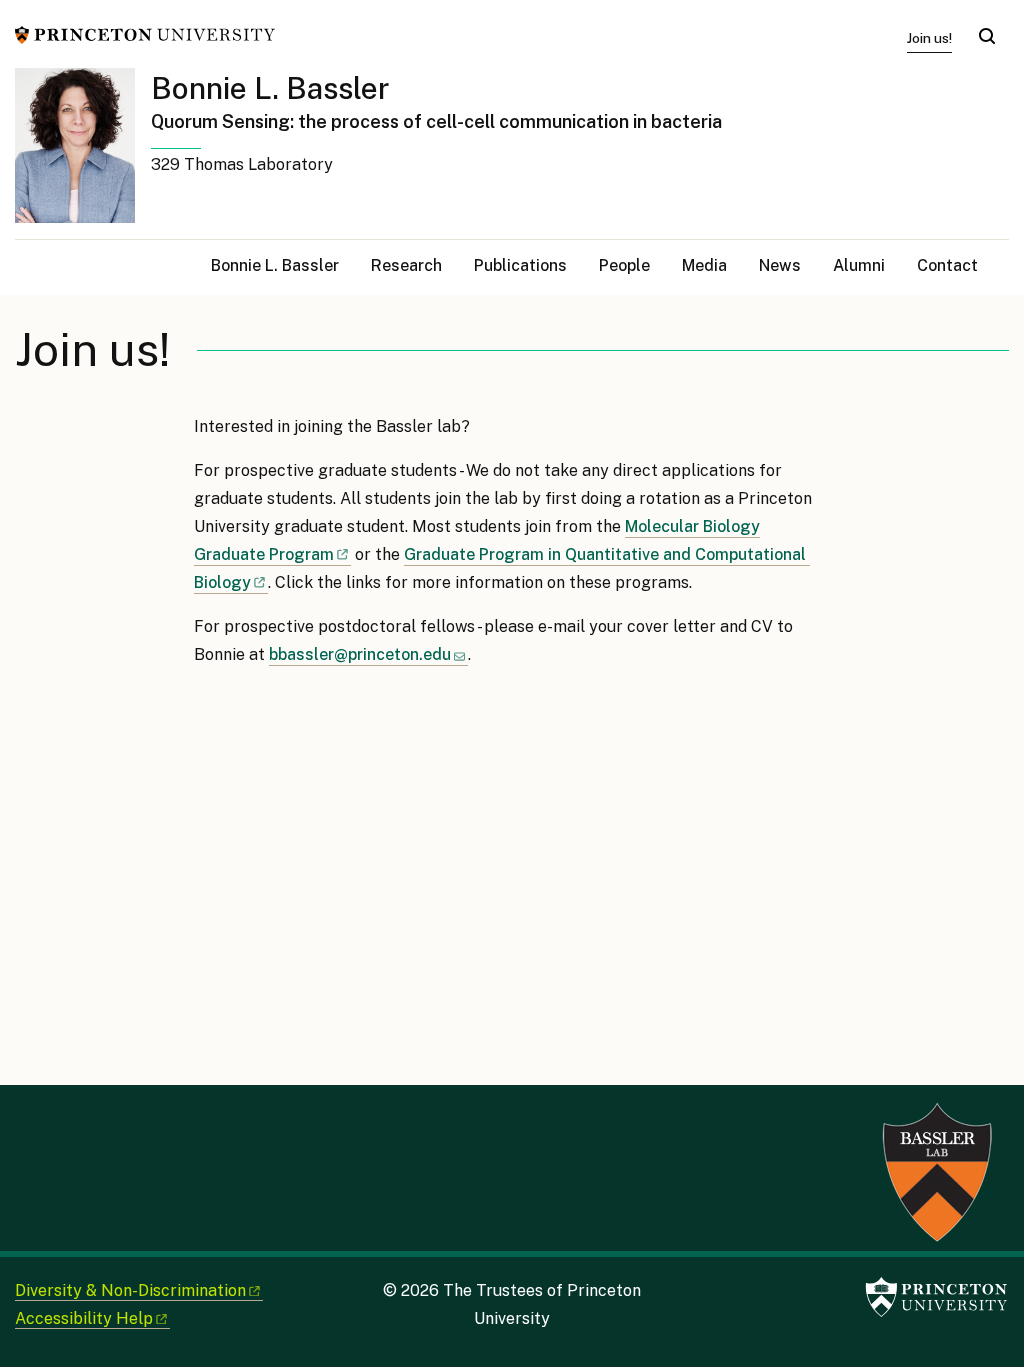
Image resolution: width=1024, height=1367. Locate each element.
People (624, 265)
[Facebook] (29, 1119)
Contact (947, 265)
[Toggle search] (987, 36)
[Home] (83, 153)
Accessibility (84, 1318)
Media (704, 265)
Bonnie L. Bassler (270, 88)
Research (406, 265)
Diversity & (130, 1290)
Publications (520, 265)
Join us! (929, 37)
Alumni (859, 265)
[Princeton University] (145, 33)
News (780, 265)
